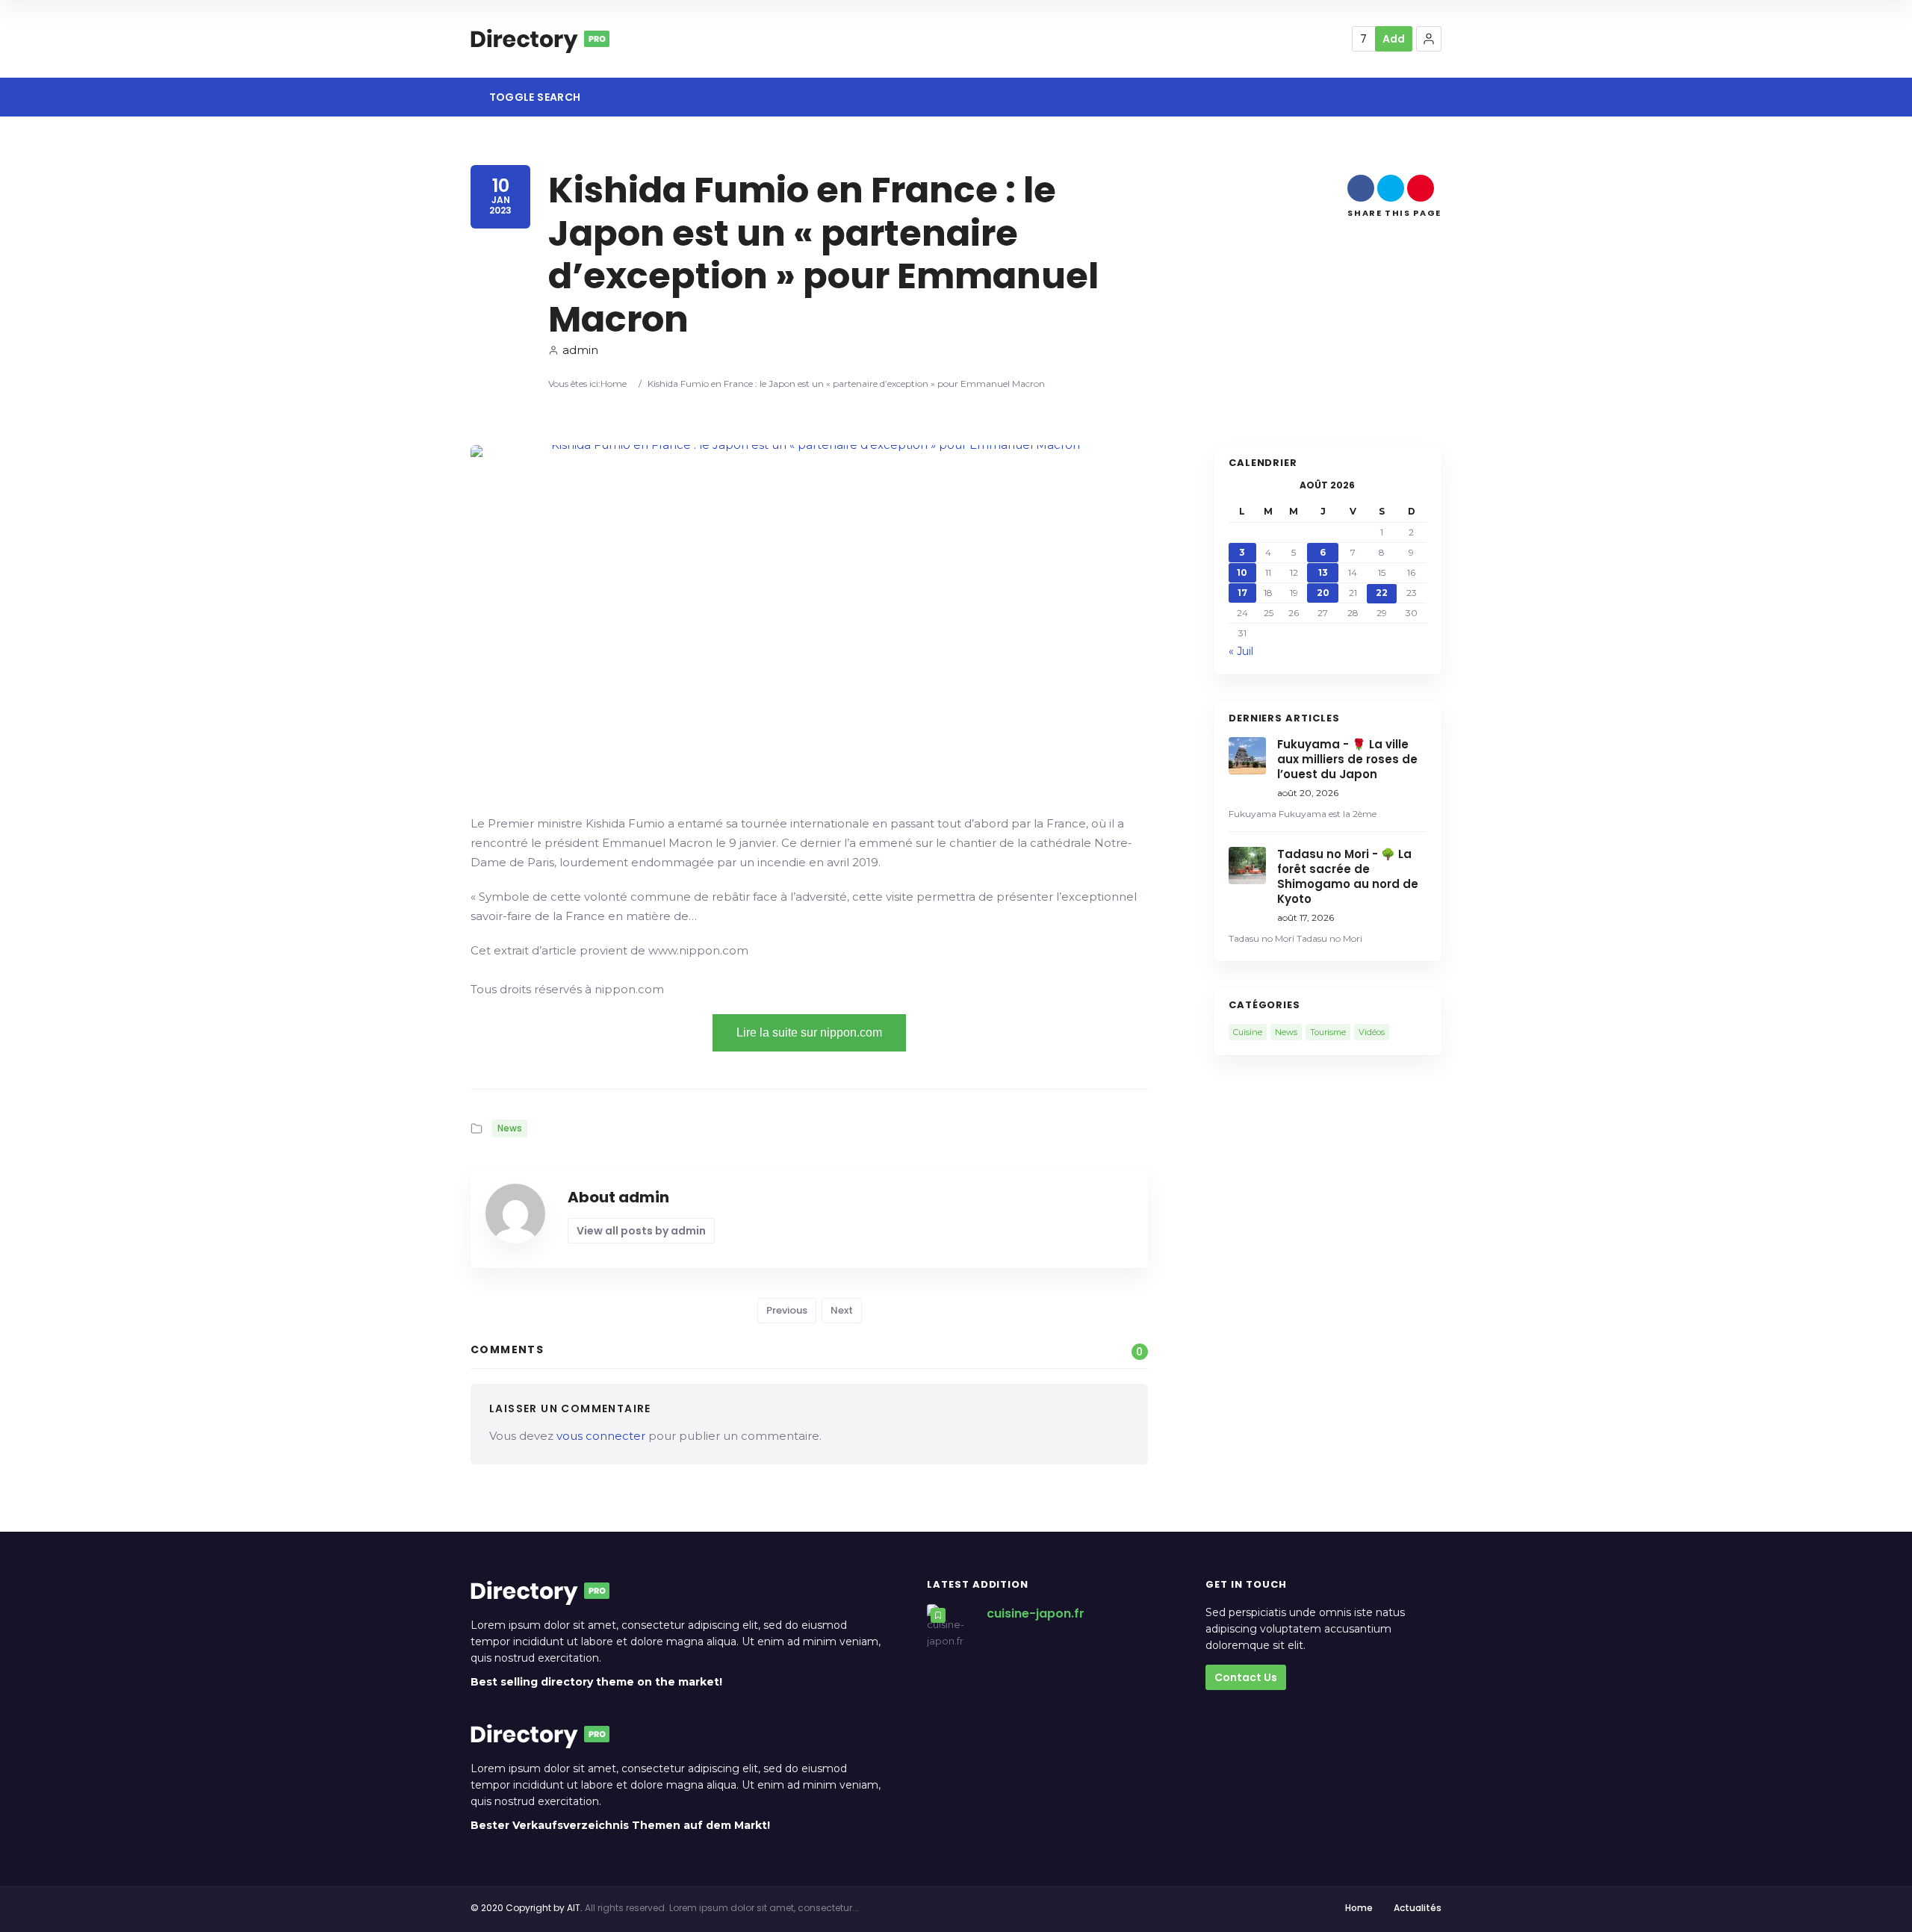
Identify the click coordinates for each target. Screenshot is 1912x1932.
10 (1242, 572)
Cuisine (1248, 1032)
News (510, 1128)
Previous (787, 1310)
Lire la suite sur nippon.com (809, 1032)
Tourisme (1328, 1032)
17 (1242, 593)
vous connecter (601, 1436)
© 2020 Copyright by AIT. (527, 1908)
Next (842, 1310)
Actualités (1418, 1908)
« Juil (1241, 651)
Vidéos (1372, 1032)
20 (1323, 593)
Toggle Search (533, 97)
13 (1323, 572)
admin (580, 350)
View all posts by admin (641, 1231)
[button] (1429, 39)
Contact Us (1246, 1677)
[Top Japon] (540, 39)
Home (614, 383)
